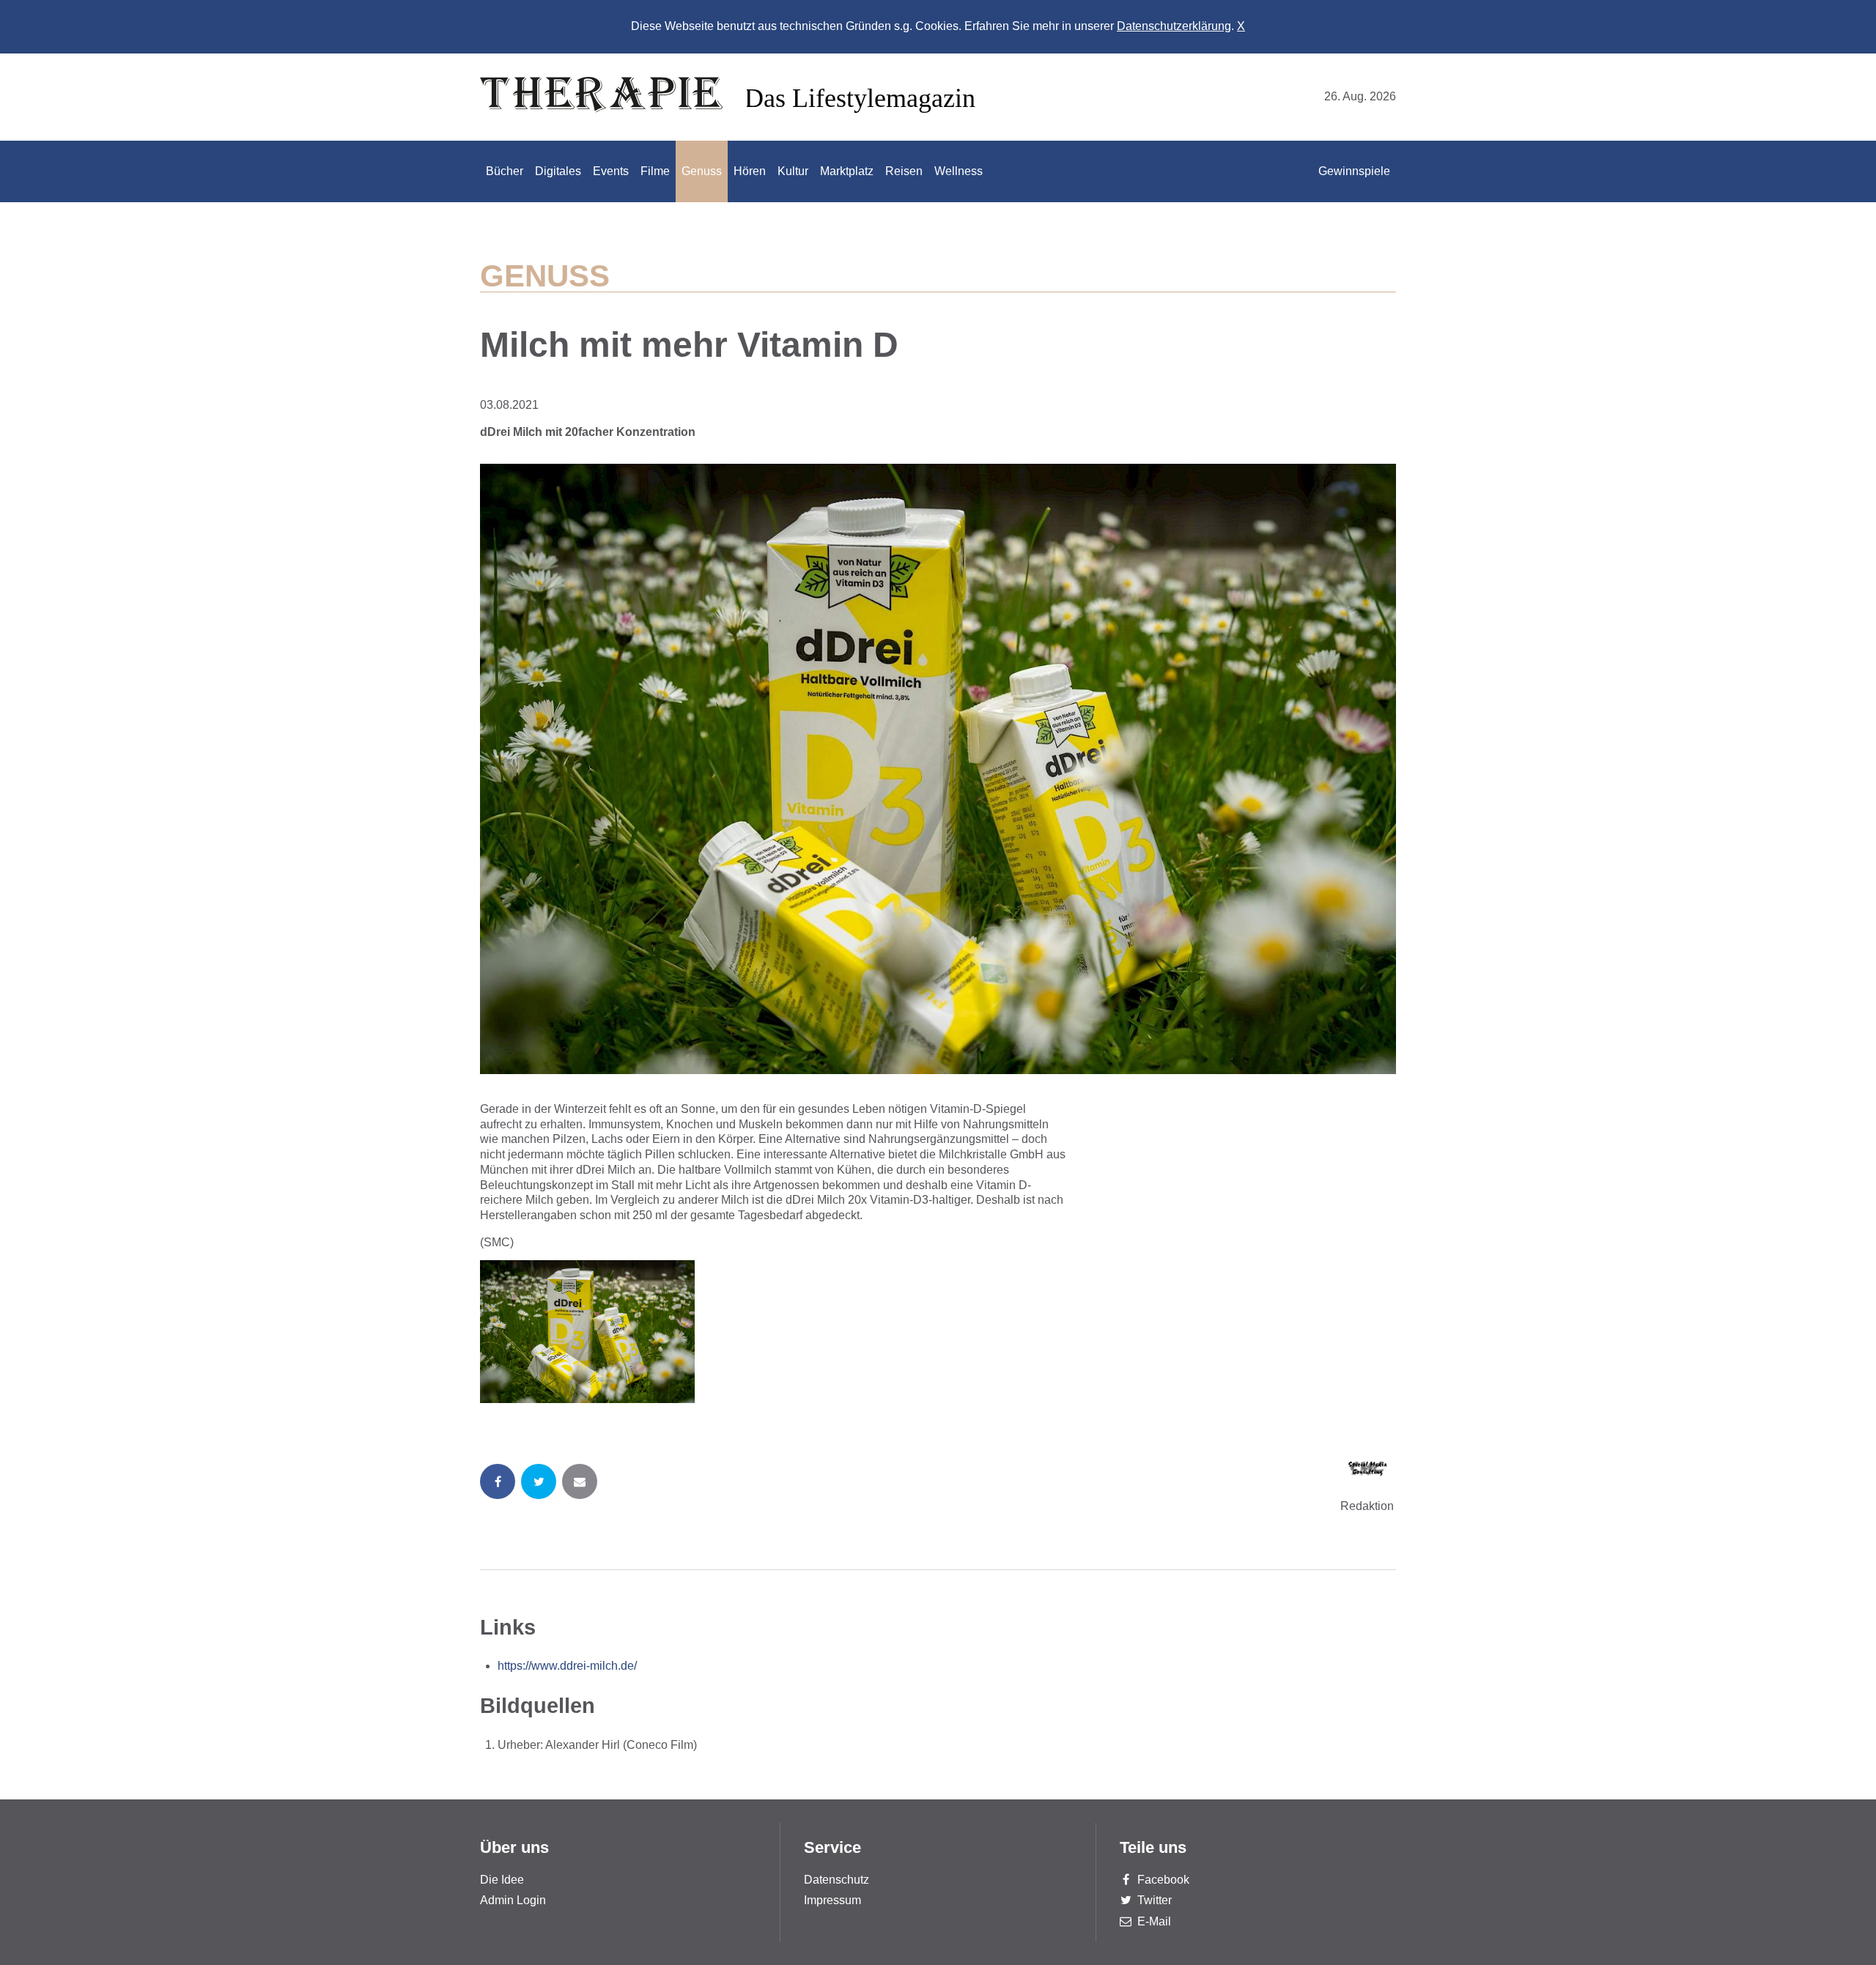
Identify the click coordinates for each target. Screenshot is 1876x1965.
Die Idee (502, 1880)
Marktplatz (847, 171)
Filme (655, 171)
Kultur (793, 171)
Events (611, 171)
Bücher (505, 171)
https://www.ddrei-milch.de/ (567, 1666)
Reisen (904, 171)
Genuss (702, 171)
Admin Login (513, 1900)
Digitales (558, 171)
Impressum (832, 1900)
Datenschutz (837, 1880)
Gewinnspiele (1354, 171)
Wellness (959, 171)
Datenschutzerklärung (1174, 26)
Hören (750, 171)
